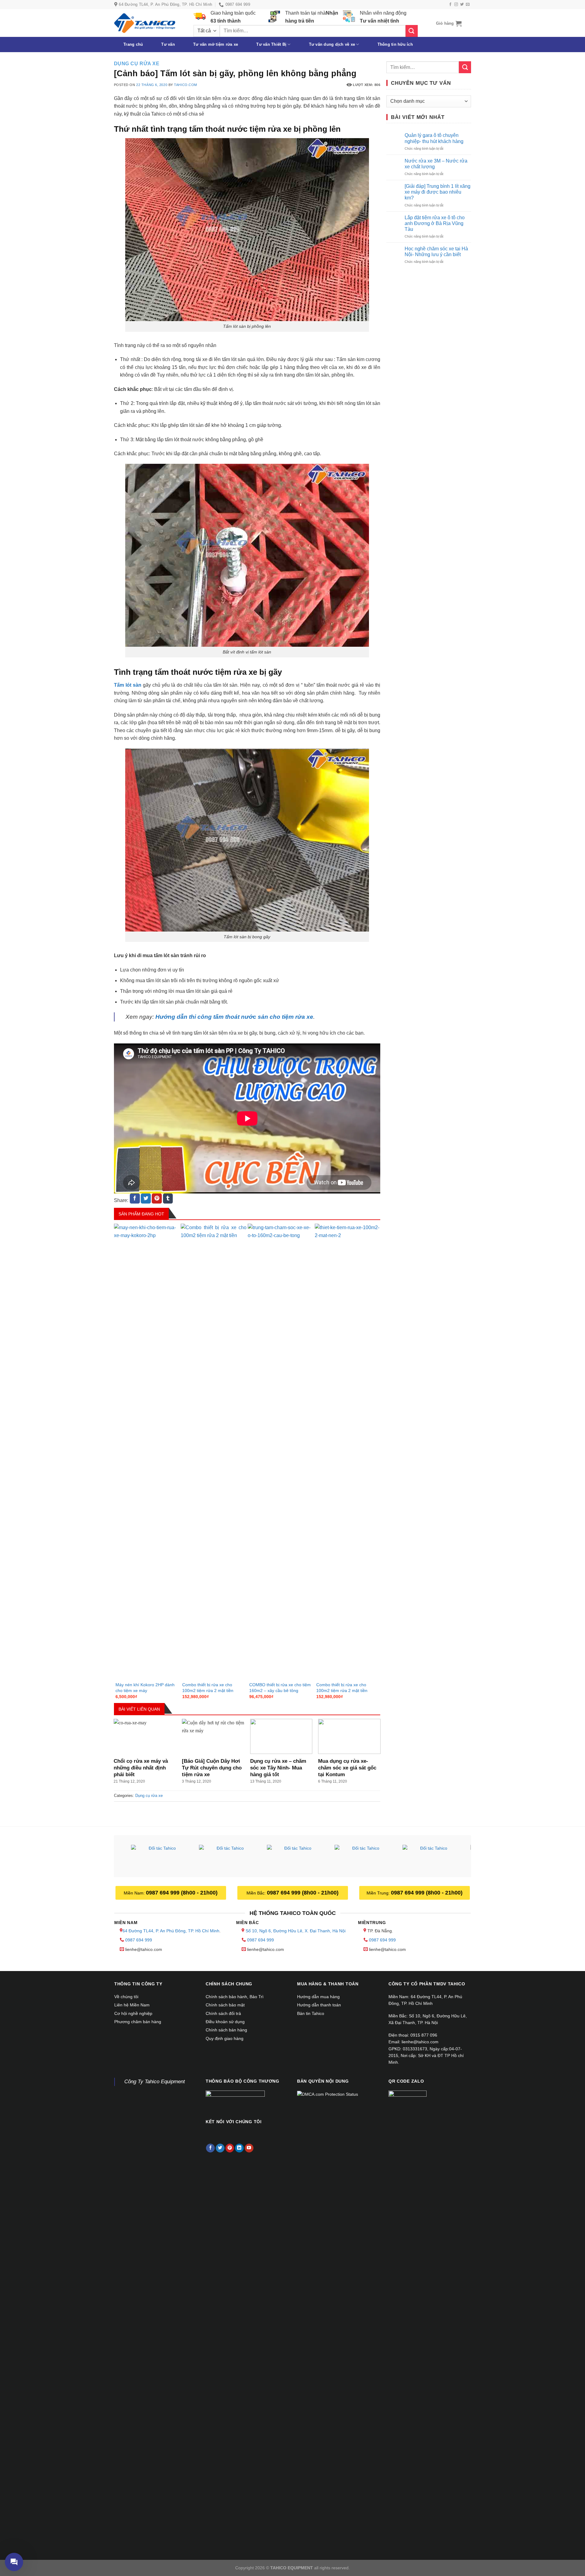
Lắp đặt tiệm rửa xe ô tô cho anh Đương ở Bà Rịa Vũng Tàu (435, 223)
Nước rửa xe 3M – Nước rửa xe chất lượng (436, 164)
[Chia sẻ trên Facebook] (135, 1199)
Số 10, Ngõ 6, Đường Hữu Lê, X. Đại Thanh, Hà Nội (296, 1931)
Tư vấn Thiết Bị (271, 44)
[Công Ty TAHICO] (145, 23)
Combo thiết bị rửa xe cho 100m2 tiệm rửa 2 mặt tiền (208, 1688)
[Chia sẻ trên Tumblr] (168, 1199)
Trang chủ (133, 44)
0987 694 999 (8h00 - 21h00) (182, 1893)
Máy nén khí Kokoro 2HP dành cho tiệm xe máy (145, 1688)
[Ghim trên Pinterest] (157, 1199)
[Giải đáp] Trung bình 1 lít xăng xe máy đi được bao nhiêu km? (438, 192)
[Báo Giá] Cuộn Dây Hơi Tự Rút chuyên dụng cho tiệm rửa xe (212, 1768)
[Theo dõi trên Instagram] (456, 5)
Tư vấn (168, 44)
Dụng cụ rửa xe (137, 64)
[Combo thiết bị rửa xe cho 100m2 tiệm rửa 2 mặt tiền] (214, 1452)
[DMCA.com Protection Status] (328, 2094)
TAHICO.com (186, 85)
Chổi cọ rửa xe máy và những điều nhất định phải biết (141, 1768)
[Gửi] (412, 31)
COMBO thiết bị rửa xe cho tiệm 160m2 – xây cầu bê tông (280, 1688)
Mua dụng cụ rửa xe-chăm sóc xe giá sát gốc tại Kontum (347, 1768)
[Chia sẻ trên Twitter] (146, 1199)
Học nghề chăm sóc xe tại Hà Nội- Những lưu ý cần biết (436, 252)
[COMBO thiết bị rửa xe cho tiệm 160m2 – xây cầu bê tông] (281, 1452)
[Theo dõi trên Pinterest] (230, 2148)
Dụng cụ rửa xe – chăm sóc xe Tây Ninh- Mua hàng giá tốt (278, 1768)
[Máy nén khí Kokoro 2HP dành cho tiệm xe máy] (147, 1452)
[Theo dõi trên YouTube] (249, 2148)
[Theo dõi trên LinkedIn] (239, 2148)
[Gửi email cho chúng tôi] (468, 5)
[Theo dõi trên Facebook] (450, 5)
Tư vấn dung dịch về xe (332, 44)
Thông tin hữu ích (395, 44)
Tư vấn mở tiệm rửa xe (216, 44)
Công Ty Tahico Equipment (155, 2082)
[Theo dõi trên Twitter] (462, 5)
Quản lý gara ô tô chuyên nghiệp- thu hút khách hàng (434, 138)
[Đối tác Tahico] (160, 1857)
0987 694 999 (139, 1940)
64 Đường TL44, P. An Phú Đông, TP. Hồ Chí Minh (171, 1931)
